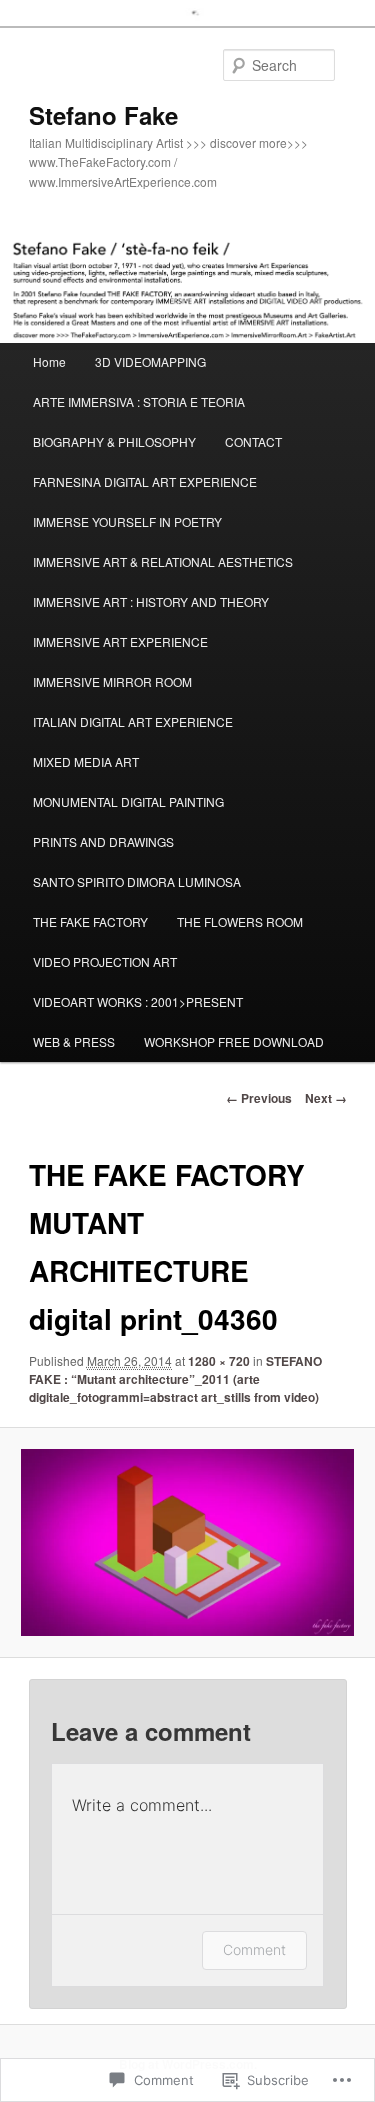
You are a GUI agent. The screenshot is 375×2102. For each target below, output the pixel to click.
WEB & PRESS (74, 1041)
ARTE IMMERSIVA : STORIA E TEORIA (139, 401)
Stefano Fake (103, 115)
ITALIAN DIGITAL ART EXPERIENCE (133, 721)
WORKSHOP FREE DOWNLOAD (234, 1041)
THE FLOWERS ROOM (240, 921)
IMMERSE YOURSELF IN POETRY (127, 521)
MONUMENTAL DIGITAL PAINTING (128, 801)
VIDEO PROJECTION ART (105, 961)
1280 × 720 (219, 1361)
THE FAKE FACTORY (90, 921)
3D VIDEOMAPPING (150, 361)
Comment (254, 1949)
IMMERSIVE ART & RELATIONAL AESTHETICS (163, 561)
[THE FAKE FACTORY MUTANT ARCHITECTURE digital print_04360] (187, 1542)
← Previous (259, 1098)
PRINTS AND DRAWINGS (103, 841)
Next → (326, 1098)
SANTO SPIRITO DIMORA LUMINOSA (137, 881)
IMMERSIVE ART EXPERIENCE (120, 641)
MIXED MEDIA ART (86, 761)
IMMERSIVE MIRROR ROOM (112, 681)
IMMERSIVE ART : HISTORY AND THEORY (151, 601)
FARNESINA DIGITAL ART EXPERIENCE (145, 481)
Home (49, 361)
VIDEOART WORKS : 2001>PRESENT (138, 1001)
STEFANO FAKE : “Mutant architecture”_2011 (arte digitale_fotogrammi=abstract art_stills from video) (175, 1379)
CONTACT (253, 441)
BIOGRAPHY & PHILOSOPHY (114, 441)
